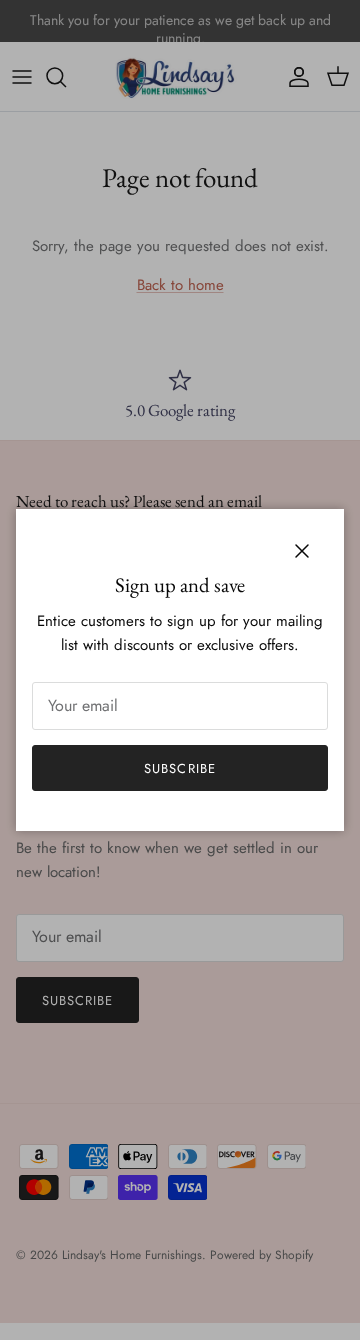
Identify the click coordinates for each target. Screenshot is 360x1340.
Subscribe (179, 768)
